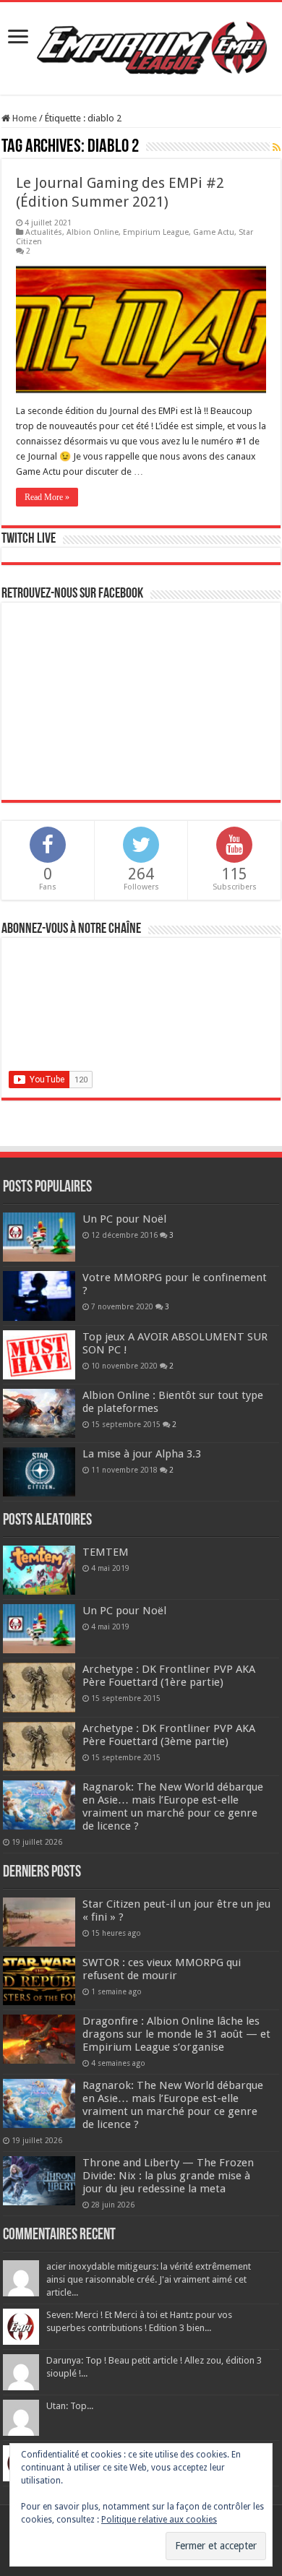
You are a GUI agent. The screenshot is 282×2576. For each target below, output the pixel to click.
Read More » (47, 497)
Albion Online (93, 232)
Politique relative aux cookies (159, 2520)
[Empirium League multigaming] (152, 46)
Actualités (44, 232)
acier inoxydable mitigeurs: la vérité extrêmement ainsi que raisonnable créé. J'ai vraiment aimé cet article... (149, 2279)
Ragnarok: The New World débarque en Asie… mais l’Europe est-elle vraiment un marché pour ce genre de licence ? (173, 1806)
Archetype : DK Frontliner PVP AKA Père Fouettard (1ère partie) (169, 1676)
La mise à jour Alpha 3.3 (142, 1454)
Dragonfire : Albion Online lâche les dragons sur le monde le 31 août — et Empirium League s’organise (176, 2034)
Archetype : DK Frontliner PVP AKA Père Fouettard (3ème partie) (169, 1735)
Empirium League (156, 232)
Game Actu (214, 232)
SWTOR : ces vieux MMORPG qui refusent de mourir (162, 1969)
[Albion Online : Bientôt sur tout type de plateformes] (39, 1413)
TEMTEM (106, 1552)
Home (23, 118)
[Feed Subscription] (277, 147)
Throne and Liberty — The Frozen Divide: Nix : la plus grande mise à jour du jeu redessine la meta (168, 2176)
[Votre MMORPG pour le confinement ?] (39, 1296)
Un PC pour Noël (124, 1219)
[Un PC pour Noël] (39, 1237)
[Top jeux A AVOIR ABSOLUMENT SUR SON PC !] (39, 1355)
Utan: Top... (70, 2406)
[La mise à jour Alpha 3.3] (39, 1472)
